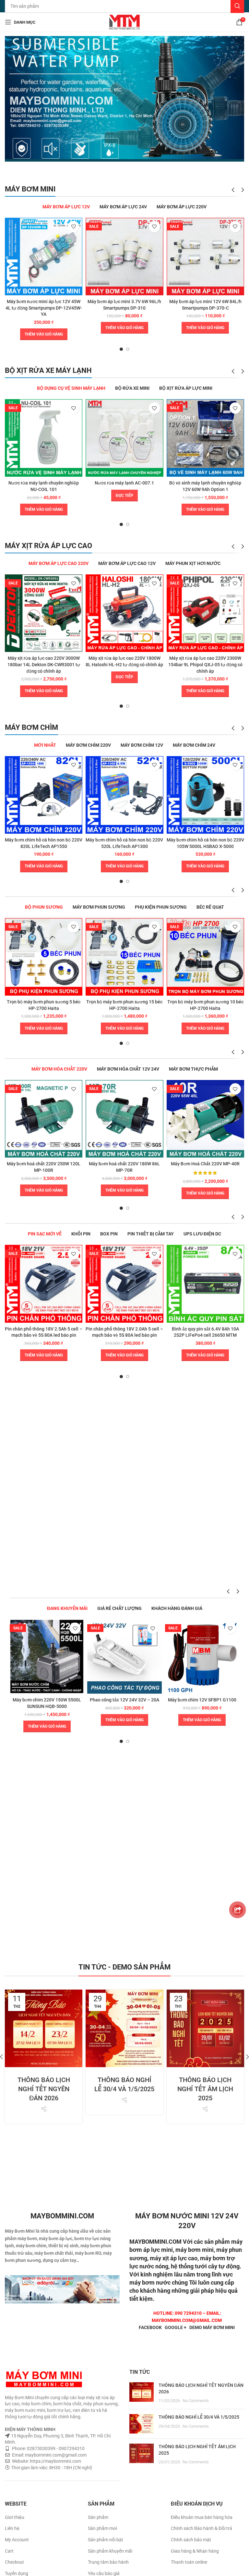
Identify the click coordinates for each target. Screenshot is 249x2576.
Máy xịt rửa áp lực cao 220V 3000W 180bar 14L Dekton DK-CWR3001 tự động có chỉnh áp (44, 664)
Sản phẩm (98, 2517)
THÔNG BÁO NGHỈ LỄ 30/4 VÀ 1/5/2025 (199, 2417)
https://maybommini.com (55, 2461)
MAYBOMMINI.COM (155, 2242)
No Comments (196, 2401)
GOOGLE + (176, 2327)
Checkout (14, 2562)
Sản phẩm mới (102, 2528)
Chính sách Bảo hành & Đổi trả (202, 2528)
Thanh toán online (189, 2562)
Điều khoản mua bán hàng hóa (202, 2517)
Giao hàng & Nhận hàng (195, 2551)
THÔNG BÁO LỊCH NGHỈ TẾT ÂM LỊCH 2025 (205, 2089)
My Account (17, 2540)
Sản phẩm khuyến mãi (110, 2551)
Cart (9, 2551)
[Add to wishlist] (73, 227)
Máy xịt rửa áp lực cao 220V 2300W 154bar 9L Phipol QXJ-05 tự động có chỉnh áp (205, 664)
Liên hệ (12, 2528)
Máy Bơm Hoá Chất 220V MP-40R (205, 1164)
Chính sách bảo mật (191, 2540)
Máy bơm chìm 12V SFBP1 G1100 (202, 1700)
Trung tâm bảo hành (108, 2562)
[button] (44, 334)
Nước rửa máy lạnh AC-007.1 (124, 483)
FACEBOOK (150, 2327)
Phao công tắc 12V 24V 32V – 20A (124, 1700)
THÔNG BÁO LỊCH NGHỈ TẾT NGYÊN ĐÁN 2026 (44, 2089)
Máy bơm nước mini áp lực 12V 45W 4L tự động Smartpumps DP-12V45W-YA (44, 308)
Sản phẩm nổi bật (106, 2540)
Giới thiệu (15, 2517)
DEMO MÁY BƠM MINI (212, 2327)
